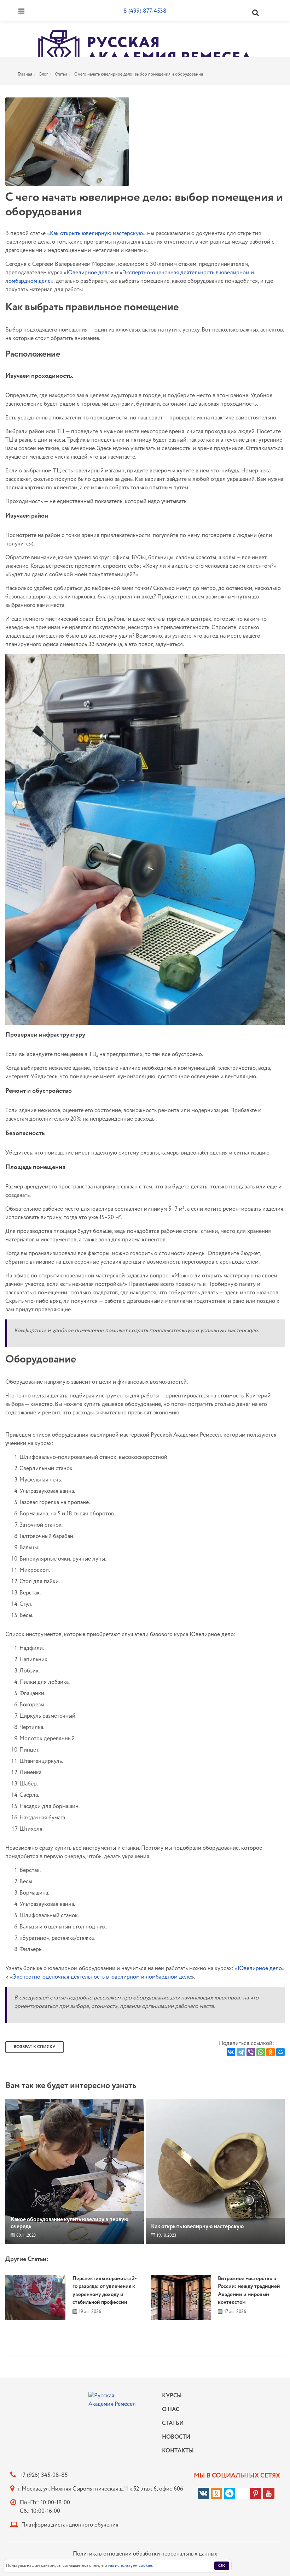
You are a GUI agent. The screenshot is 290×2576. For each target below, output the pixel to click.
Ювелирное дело (89, 273)
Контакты (176, 2451)
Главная (25, 74)
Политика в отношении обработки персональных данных (145, 2554)
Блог (43, 74)
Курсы (172, 2396)
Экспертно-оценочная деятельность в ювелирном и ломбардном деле (102, 1977)
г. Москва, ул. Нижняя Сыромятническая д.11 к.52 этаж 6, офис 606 (100, 2489)
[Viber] (251, 2052)
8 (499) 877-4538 (145, 11)
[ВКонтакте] (231, 2052)
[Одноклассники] (271, 2052)
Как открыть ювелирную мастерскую (96, 234)
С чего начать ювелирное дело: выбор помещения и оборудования (139, 74)
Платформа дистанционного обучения (70, 2525)
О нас (171, 2410)
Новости (176, 2437)
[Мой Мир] (280, 2052)
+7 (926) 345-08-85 (43, 2475)
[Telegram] (241, 2052)
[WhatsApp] (261, 2052)
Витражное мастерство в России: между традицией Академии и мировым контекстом (249, 2291)
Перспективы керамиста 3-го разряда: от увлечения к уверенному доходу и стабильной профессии (105, 2291)
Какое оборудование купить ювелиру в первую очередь (69, 2223)
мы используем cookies (130, 2566)
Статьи (61, 74)
